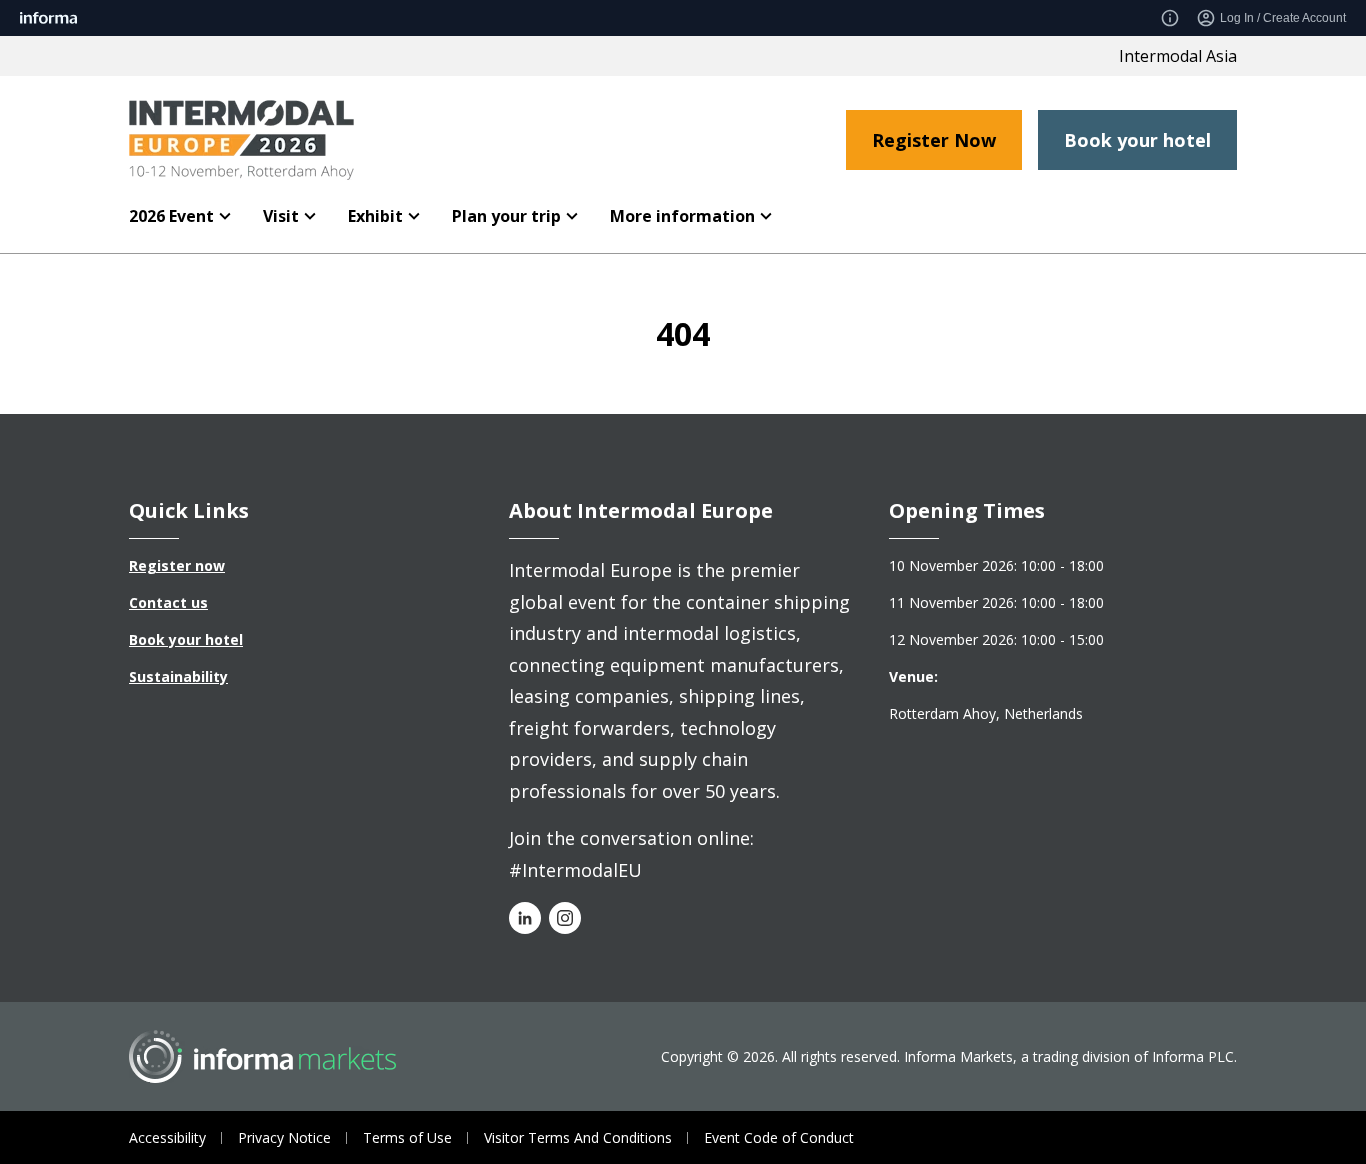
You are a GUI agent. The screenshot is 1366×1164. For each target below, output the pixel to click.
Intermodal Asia (1178, 56)
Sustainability (178, 676)
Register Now (934, 140)
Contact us (168, 602)
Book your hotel (1137, 140)
